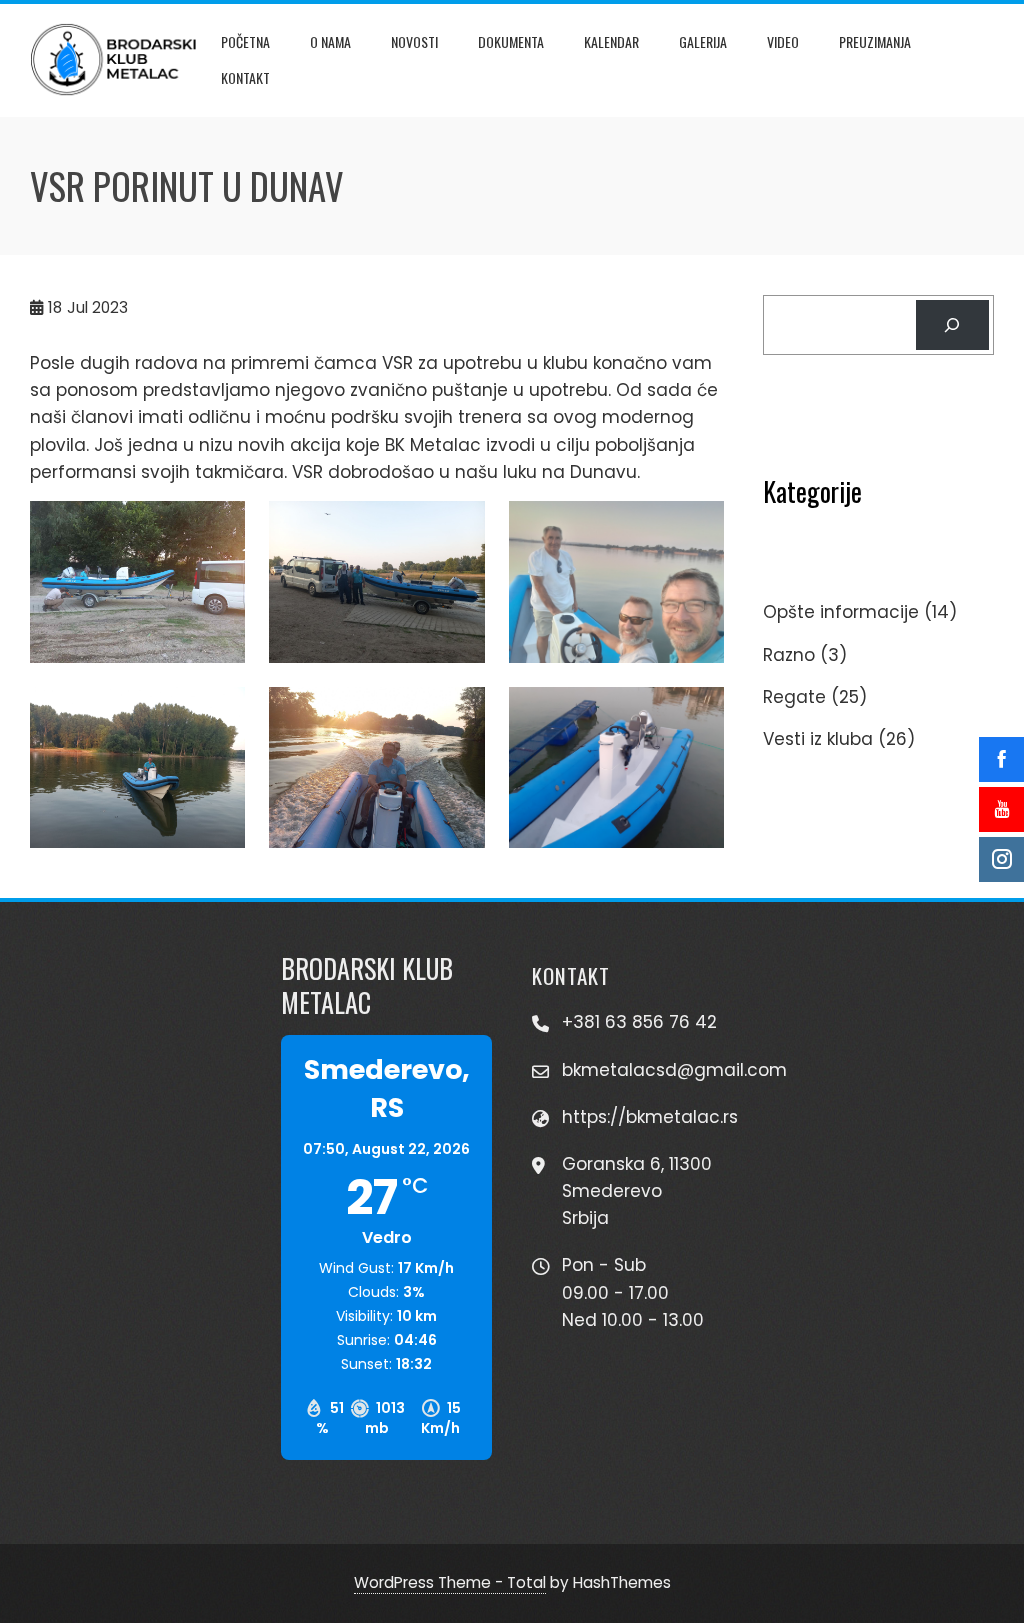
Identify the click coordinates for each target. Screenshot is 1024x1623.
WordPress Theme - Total (450, 1582)
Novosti (414, 41)
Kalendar (611, 41)
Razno (789, 655)
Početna (245, 41)
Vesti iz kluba (818, 739)
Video (783, 41)
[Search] (952, 325)
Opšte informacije (841, 612)
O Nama (330, 41)
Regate (794, 697)
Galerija (703, 41)
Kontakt (245, 77)
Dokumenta (511, 41)
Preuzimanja (875, 41)
